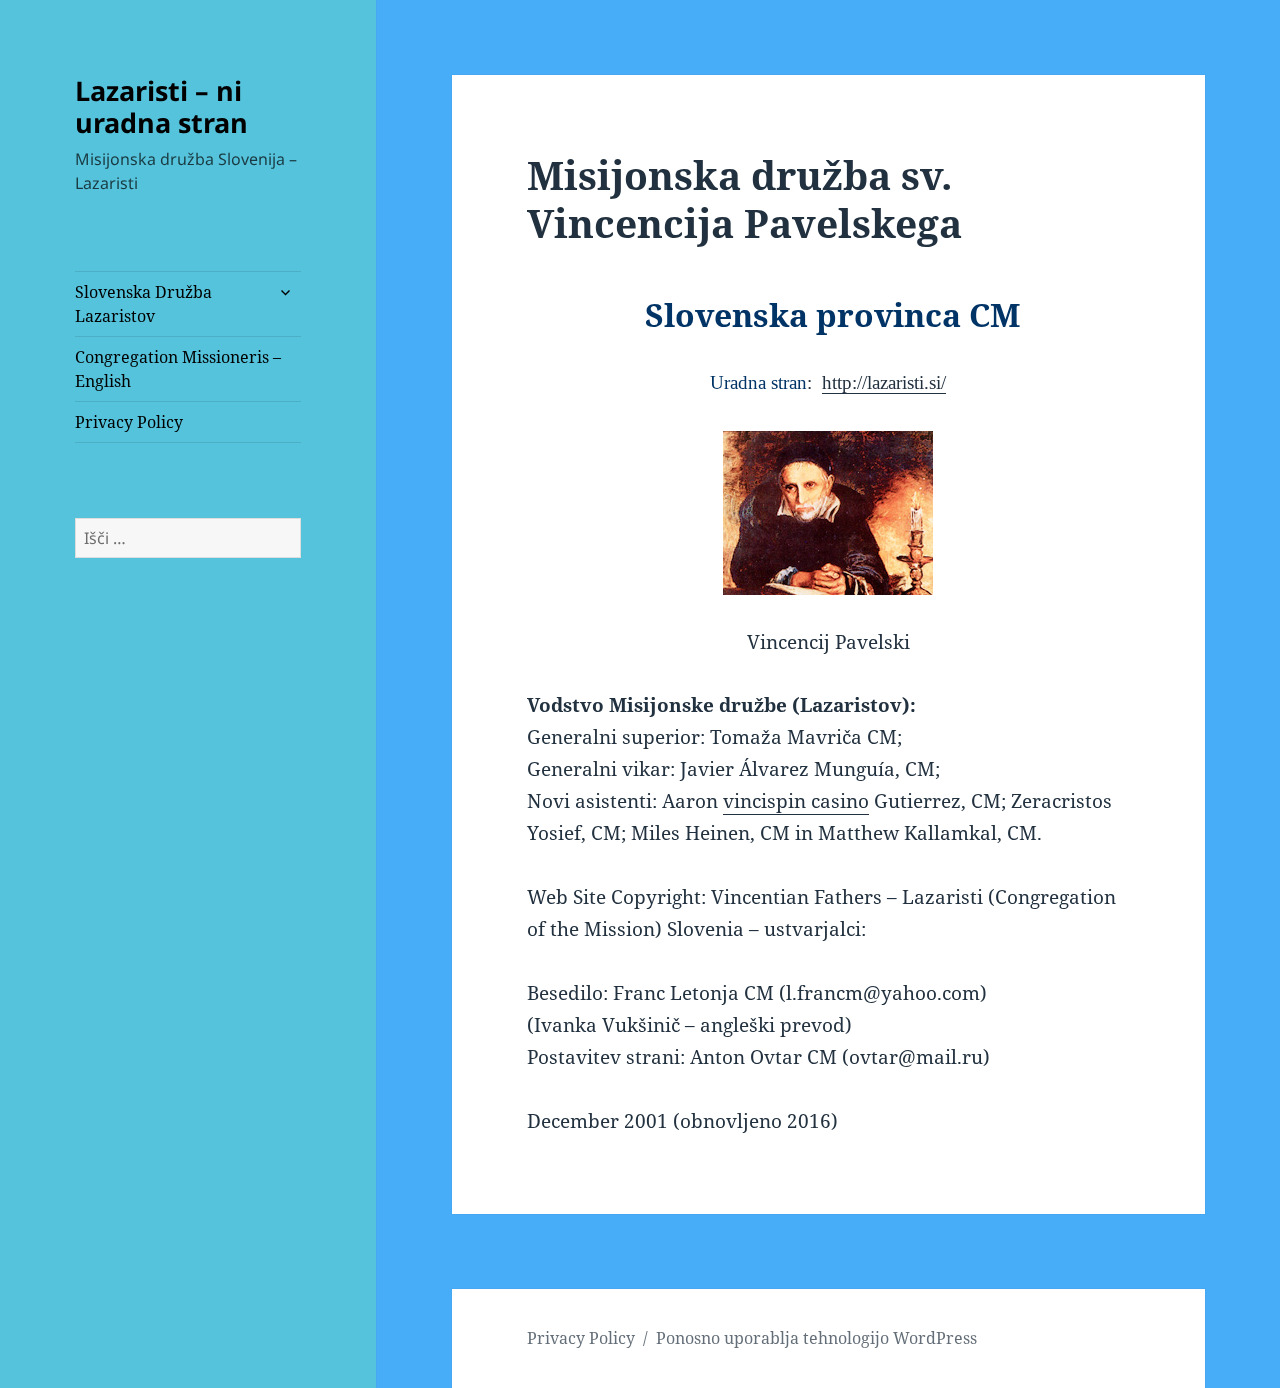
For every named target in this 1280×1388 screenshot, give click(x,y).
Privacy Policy (129, 422)
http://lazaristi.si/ (884, 382)
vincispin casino (796, 801)
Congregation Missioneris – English (178, 369)
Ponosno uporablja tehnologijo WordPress (816, 1338)
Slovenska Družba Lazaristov (143, 304)
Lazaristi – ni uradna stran (161, 106)
